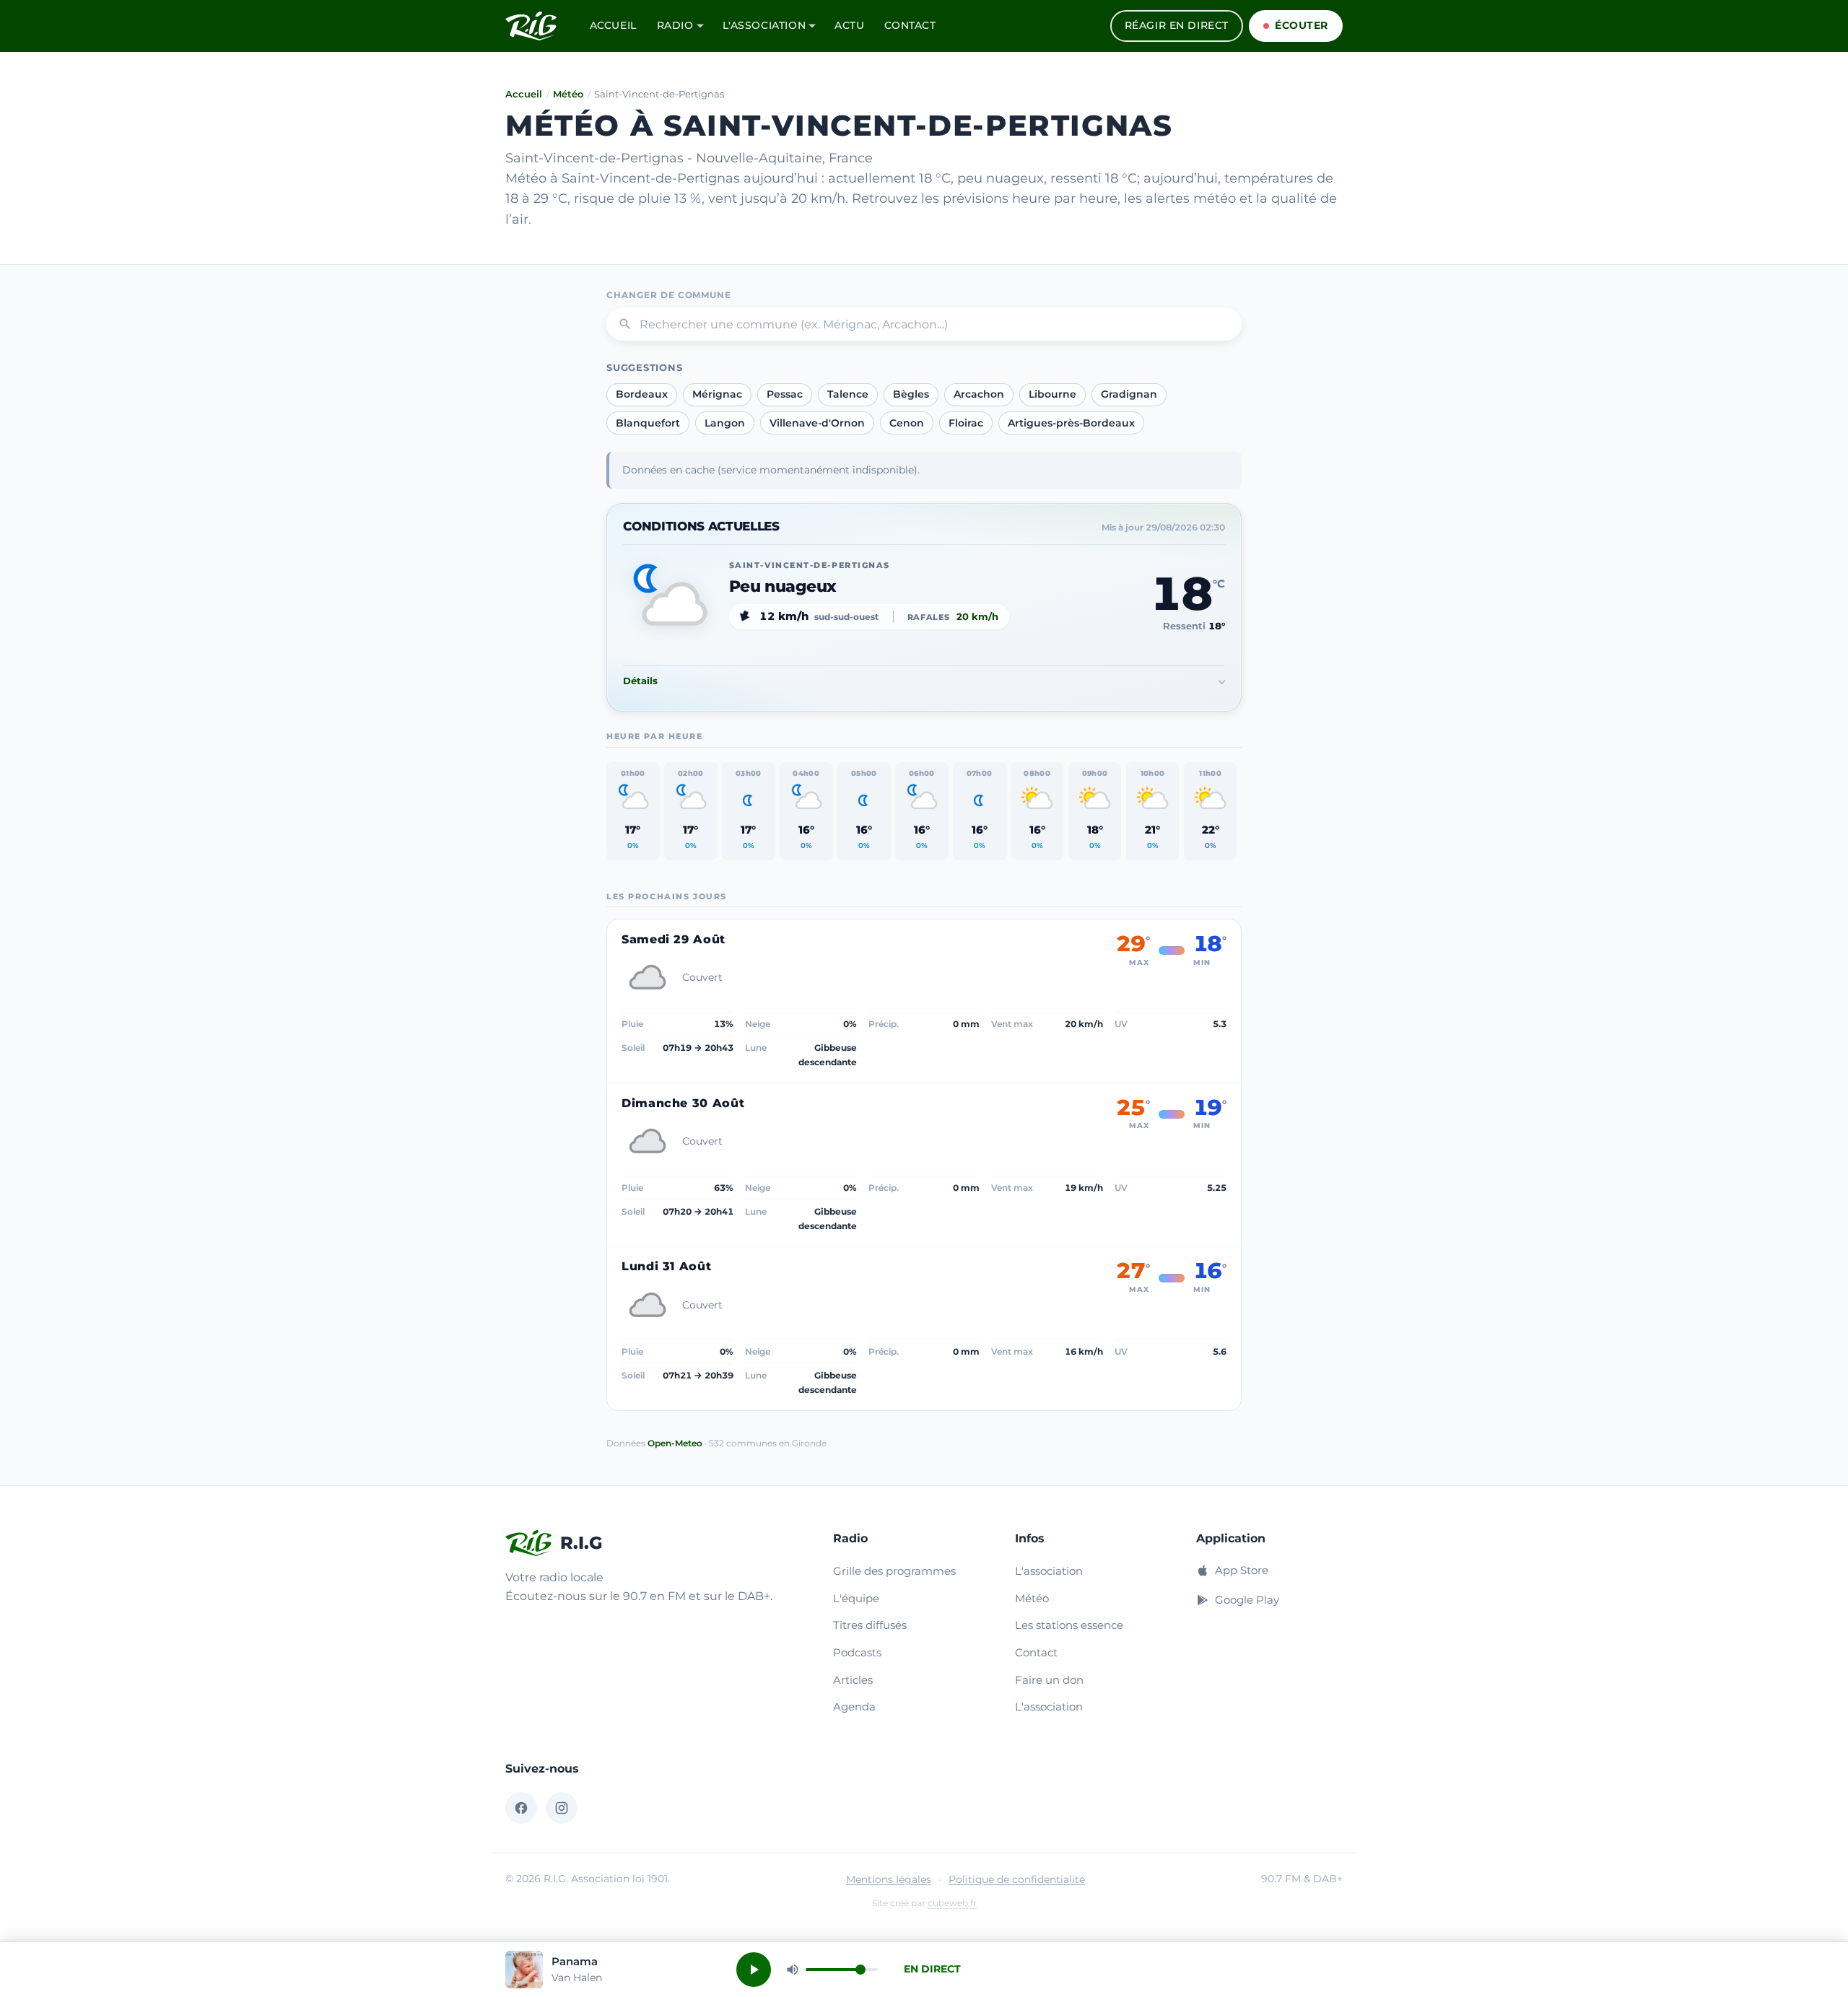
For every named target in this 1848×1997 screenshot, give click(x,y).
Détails (640, 681)
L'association (764, 25)
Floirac (966, 423)
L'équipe (856, 1598)
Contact (910, 25)
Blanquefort (648, 423)
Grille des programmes (894, 1571)
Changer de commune (669, 295)
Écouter (1302, 25)
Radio (675, 25)
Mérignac (717, 394)
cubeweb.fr (952, 1903)
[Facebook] (521, 1808)
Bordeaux (642, 394)
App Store (1242, 1570)
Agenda (854, 1707)
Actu (849, 25)
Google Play (1247, 1600)
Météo (568, 94)
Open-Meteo (675, 1443)
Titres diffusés (870, 1625)
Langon (725, 423)
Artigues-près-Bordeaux (1071, 423)
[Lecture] (754, 1970)
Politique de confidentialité (1017, 1879)
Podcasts (857, 1652)
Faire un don (1049, 1680)
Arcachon (979, 394)
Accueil (613, 25)
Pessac (785, 394)
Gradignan (1129, 394)
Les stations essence (1069, 1625)
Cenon (907, 423)
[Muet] (793, 1970)
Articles (853, 1680)
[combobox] (924, 324)
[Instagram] (562, 1808)
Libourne (1052, 394)
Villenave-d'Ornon (817, 423)
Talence (848, 394)
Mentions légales (889, 1879)
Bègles (911, 394)
